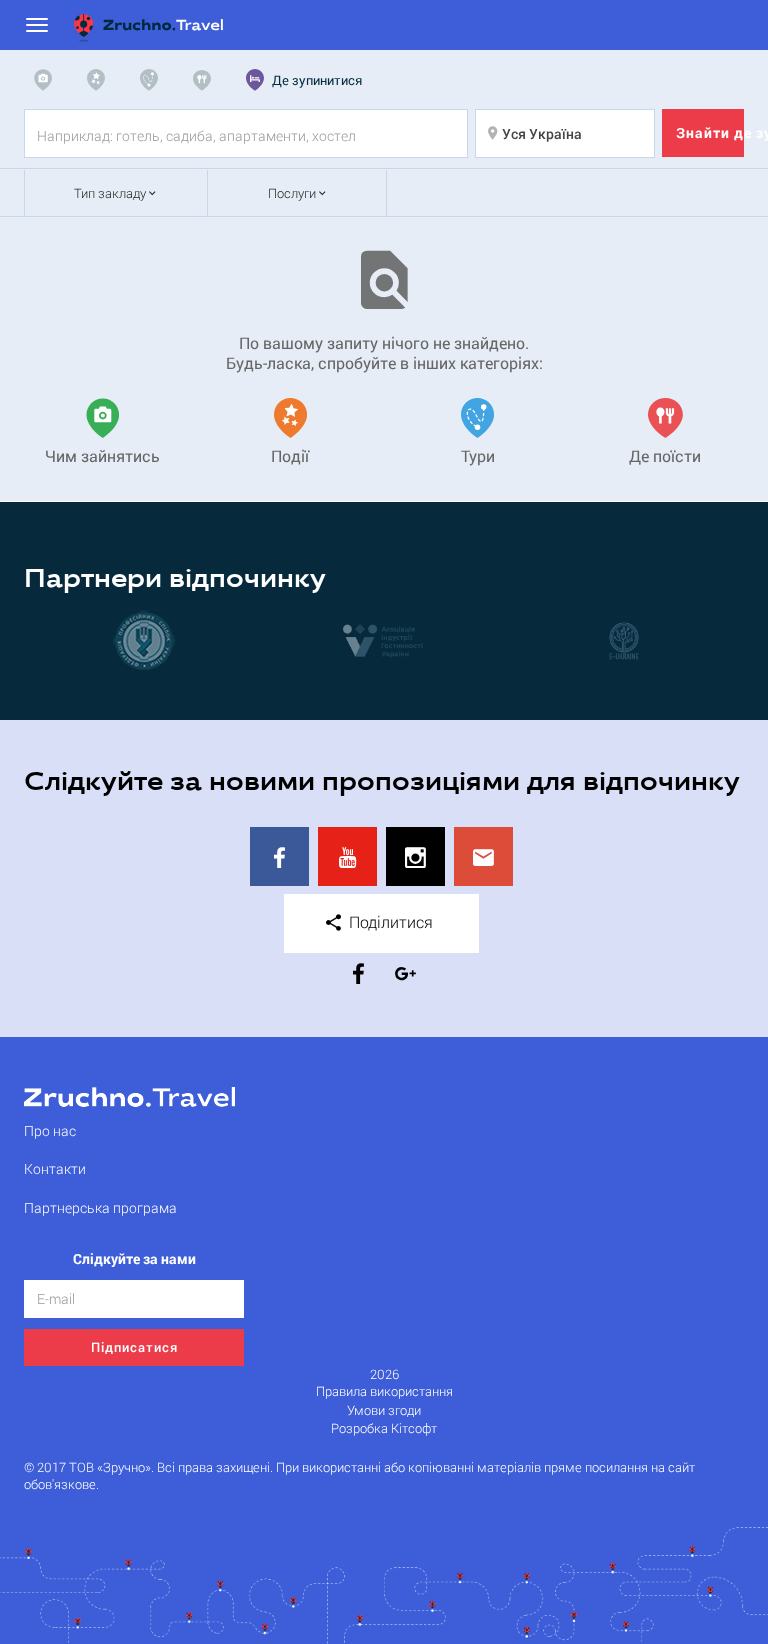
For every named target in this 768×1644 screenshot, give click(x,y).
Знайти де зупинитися (710, 132)
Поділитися (389, 921)
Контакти (55, 1168)
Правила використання (384, 1391)
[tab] (48, 80)
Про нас (50, 1130)
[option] (144, 640)
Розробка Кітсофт (384, 1428)
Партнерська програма (100, 1207)
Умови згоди (384, 1410)
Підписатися (134, 1347)
